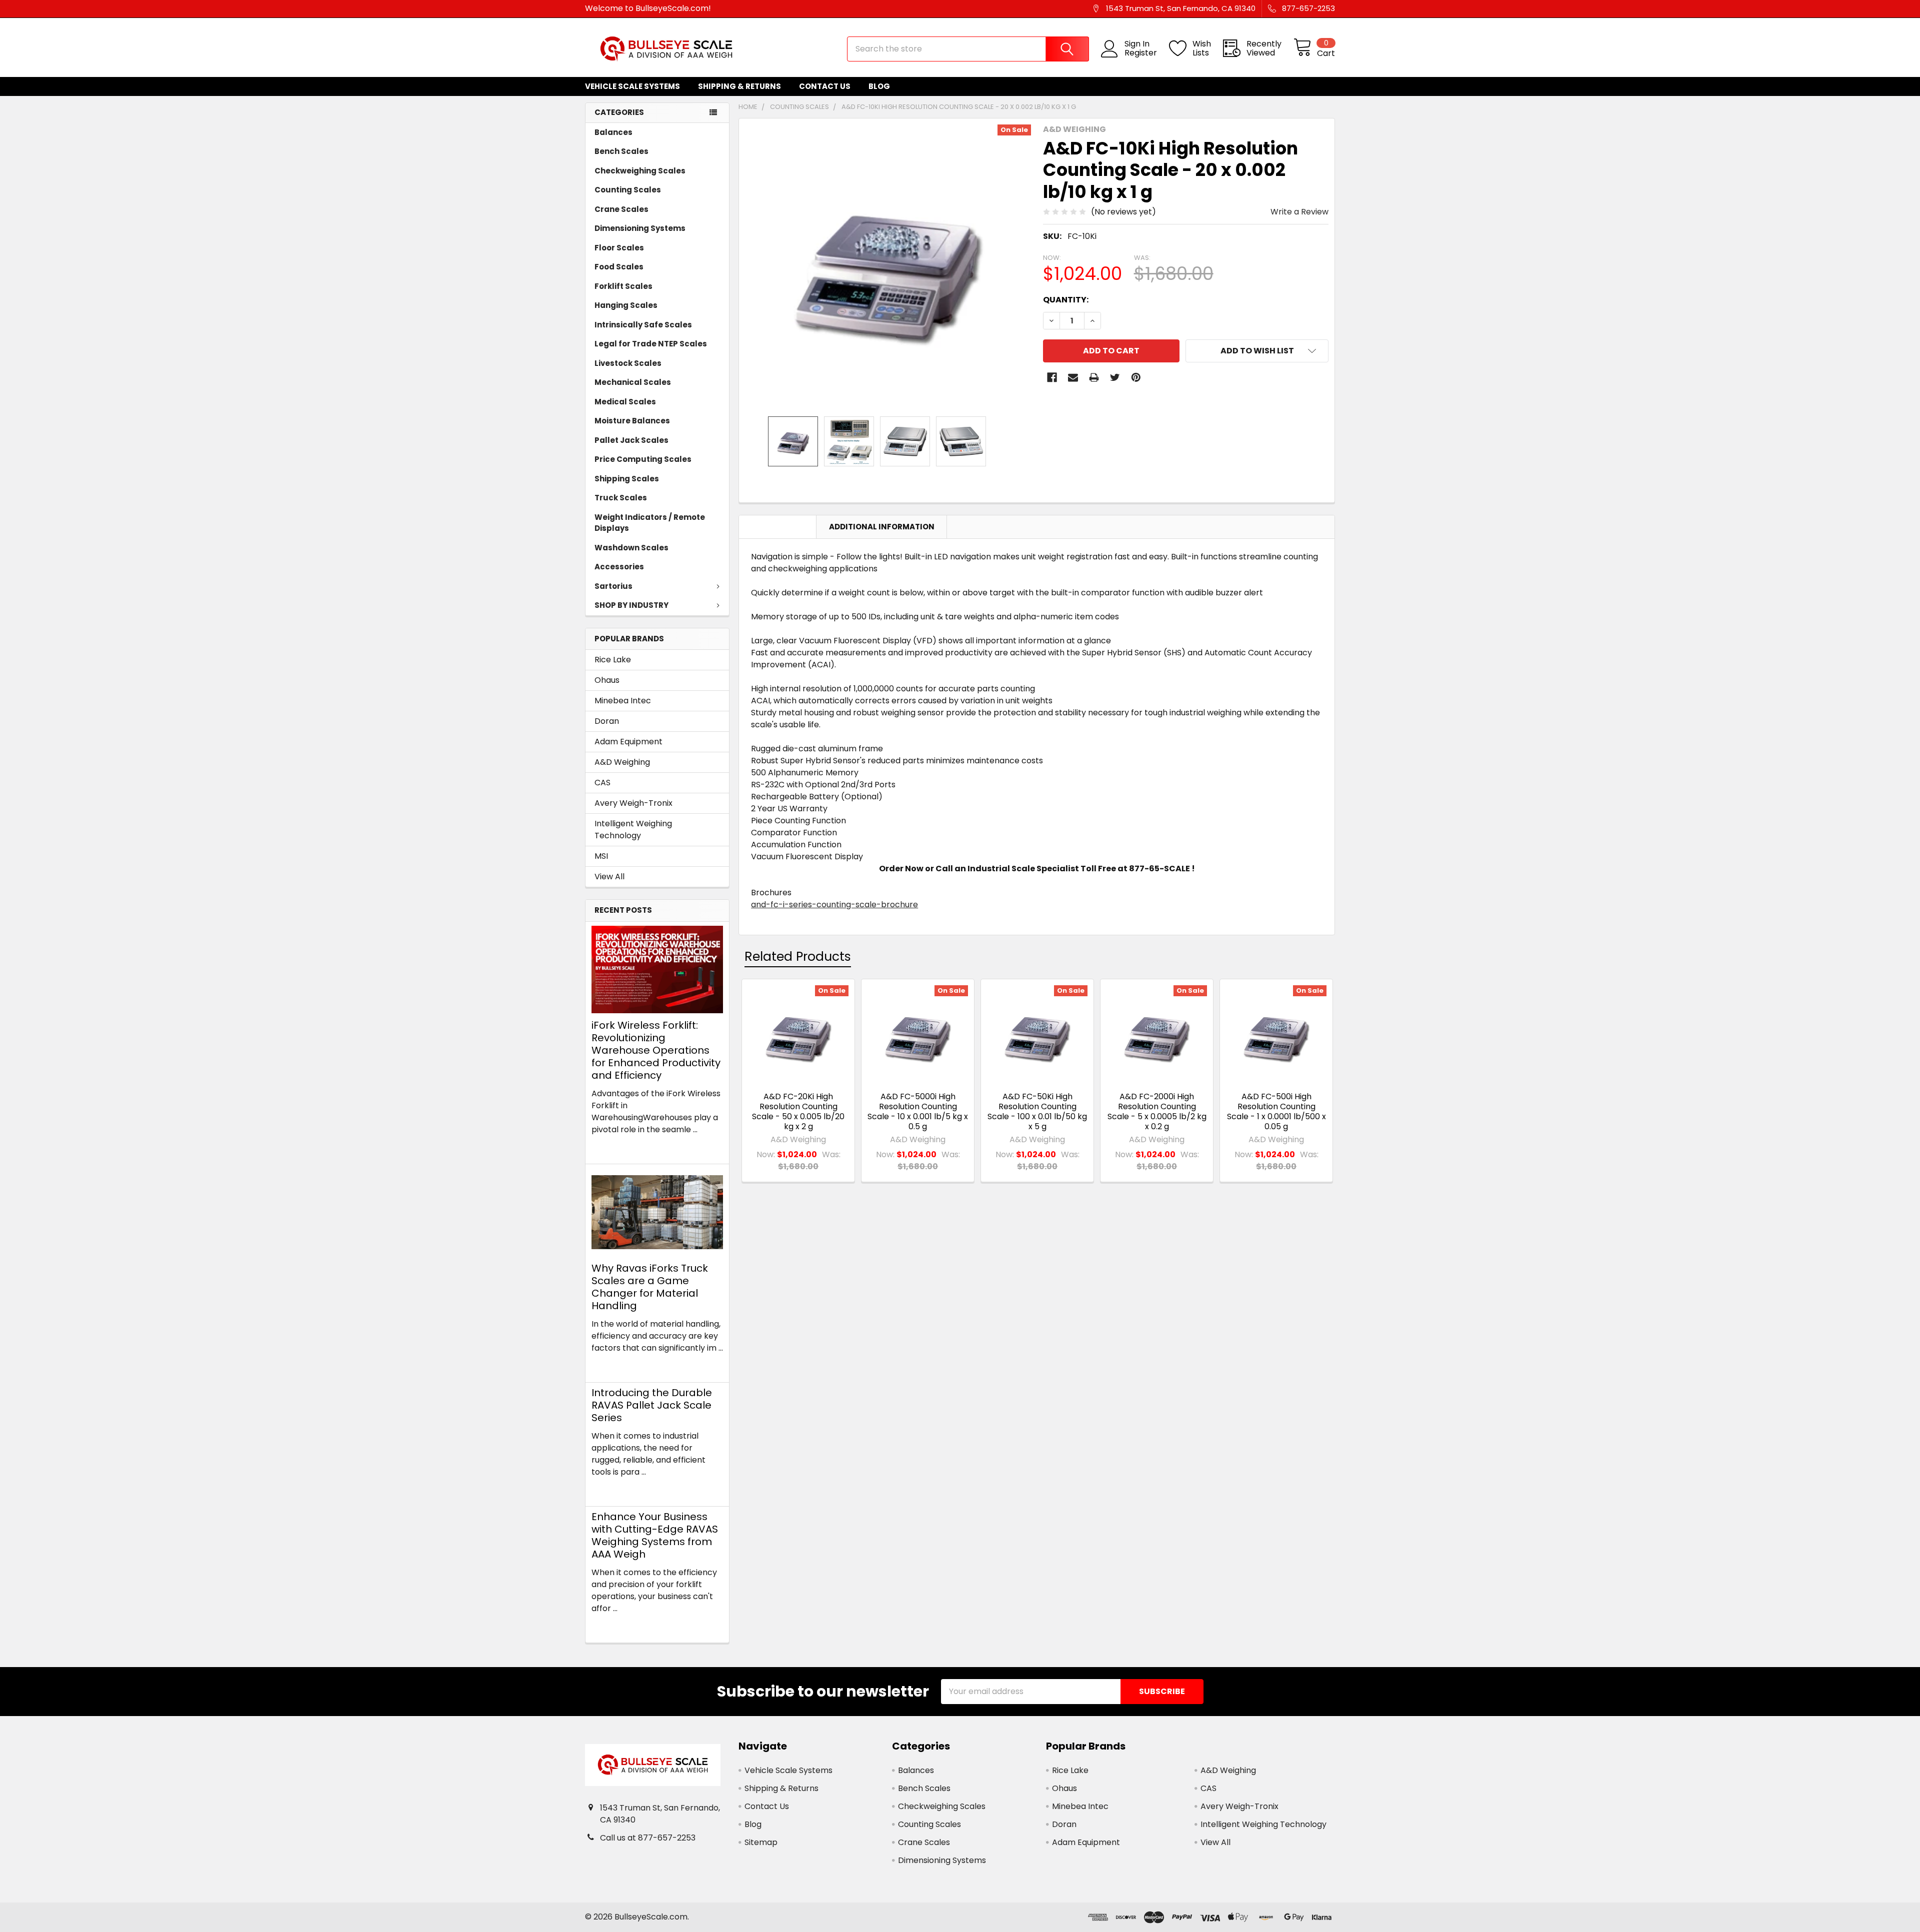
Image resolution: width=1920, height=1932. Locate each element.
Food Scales (619, 267)
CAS (602, 783)
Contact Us (825, 86)
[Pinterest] (1136, 377)
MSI (601, 856)
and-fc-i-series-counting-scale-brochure (834, 905)
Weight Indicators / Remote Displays (650, 523)
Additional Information (882, 527)
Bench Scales (621, 151)
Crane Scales (621, 209)
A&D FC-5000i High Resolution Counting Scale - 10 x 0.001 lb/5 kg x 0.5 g (918, 1111)
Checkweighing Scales (640, 171)
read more (613, 1147)
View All (609, 877)
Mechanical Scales (633, 382)
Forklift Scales (623, 286)
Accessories (619, 567)
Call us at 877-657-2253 (648, 1838)
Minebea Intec (623, 701)
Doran (607, 721)
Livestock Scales (628, 363)
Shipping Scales (627, 479)
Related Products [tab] (798, 957)
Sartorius (613, 586)
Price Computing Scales (643, 459)
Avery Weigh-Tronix (633, 803)
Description (778, 527)
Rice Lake (613, 660)
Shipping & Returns (739, 86)
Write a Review (1299, 212)
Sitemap (761, 1842)
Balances (613, 132)
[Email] (1073, 377)
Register (1141, 53)
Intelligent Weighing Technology (633, 830)
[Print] (1094, 377)
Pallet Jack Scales (631, 440)
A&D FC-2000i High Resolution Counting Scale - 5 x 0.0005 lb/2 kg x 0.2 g (1157, 1111)
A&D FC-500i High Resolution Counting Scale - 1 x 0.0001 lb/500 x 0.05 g (1276, 1111)
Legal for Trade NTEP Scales (651, 344)
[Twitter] (1115, 377)
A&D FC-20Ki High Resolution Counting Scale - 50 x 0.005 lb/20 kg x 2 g (798, 1111)
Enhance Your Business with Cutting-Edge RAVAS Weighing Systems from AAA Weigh (655, 1535)
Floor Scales (619, 248)
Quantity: (1066, 300)
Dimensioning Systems (640, 228)
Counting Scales (628, 190)
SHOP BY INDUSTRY (631, 605)
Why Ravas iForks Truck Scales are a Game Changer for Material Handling (650, 1287)
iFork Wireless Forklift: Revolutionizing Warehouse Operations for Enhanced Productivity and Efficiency (656, 1050)
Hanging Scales (626, 305)
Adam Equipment (628, 742)
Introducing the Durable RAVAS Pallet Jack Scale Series (652, 1405)
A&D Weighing (622, 762)
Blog (879, 86)
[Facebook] (1052, 377)
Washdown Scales (631, 548)
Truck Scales (621, 498)
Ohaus (607, 680)
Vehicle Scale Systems (632, 86)
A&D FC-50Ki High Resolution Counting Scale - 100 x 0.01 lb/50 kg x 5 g (1037, 1111)
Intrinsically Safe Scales (643, 325)
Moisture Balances (632, 421)
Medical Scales (625, 402)
